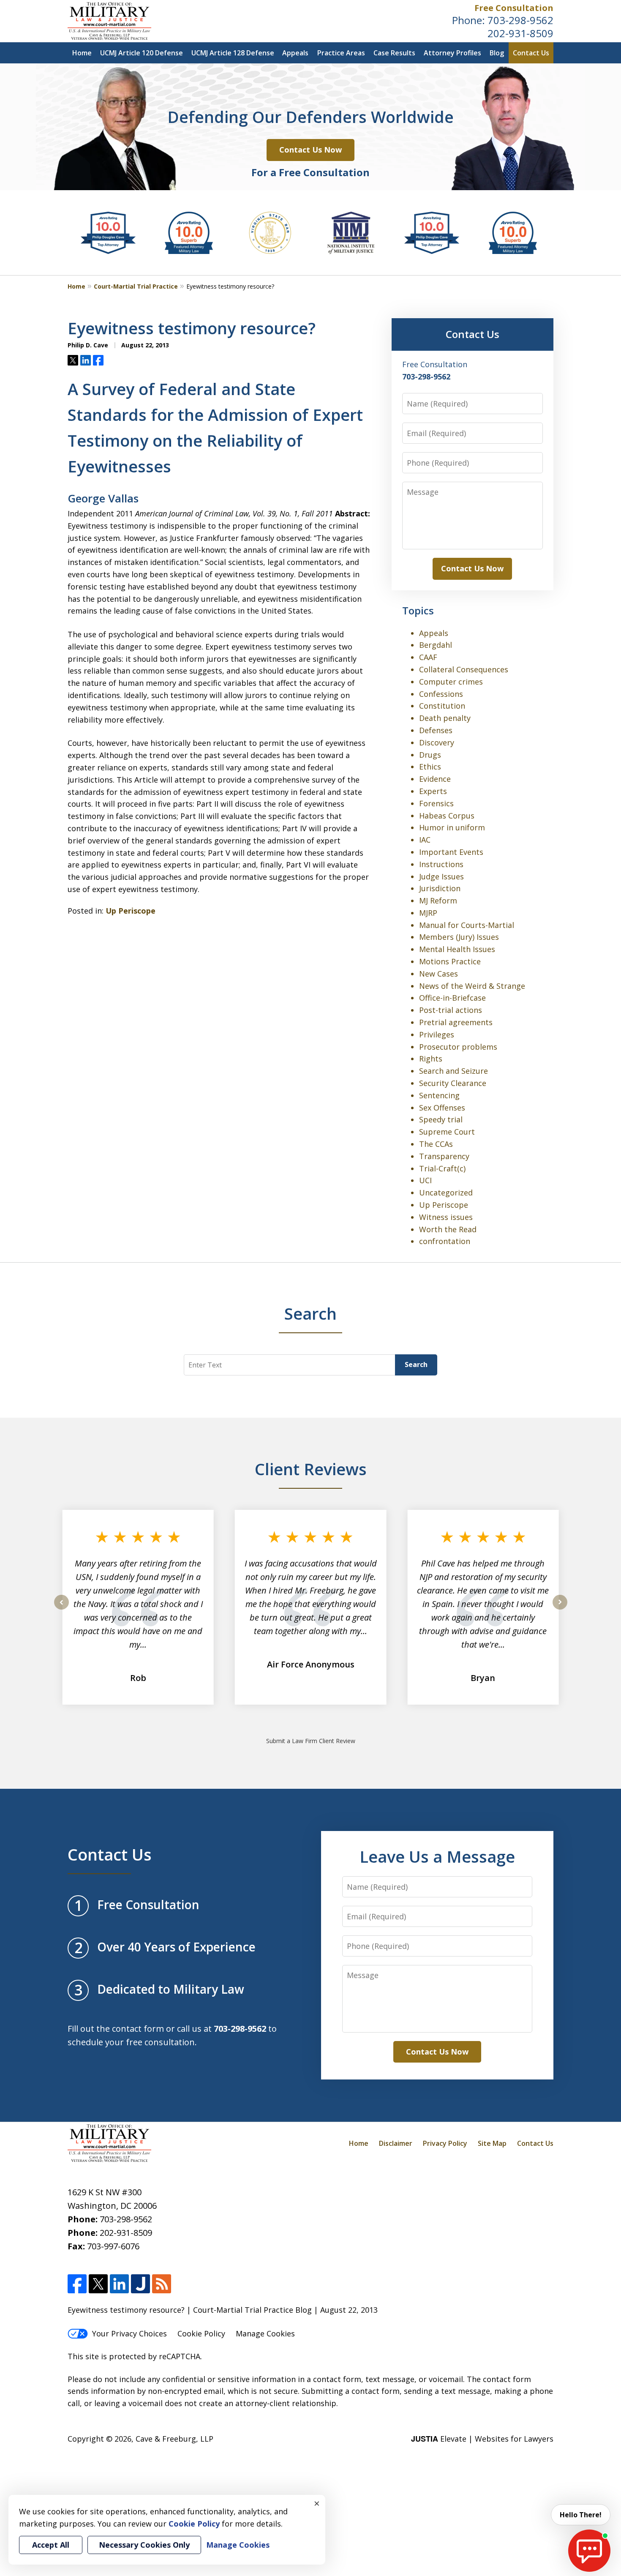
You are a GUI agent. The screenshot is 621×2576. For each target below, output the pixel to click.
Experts (433, 791)
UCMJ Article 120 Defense (142, 53)
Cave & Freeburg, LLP (174, 2439)
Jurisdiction (440, 888)
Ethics (430, 767)
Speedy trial (441, 1119)
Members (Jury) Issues (459, 937)
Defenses (436, 730)
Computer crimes (451, 682)
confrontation (445, 1241)
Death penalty (445, 718)
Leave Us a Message (437, 1856)
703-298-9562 (520, 20)
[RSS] (162, 2284)
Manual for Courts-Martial (467, 925)
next (560, 1609)
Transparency (444, 1156)
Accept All (51, 2545)
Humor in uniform (452, 827)
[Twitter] (98, 2284)
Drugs (430, 755)
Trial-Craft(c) (442, 1168)
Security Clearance (453, 1083)
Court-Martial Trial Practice (136, 286)
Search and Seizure (453, 1071)
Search (416, 1364)
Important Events (451, 852)
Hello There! (581, 2515)
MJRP (428, 913)
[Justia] (140, 2284)
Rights (431, 1059)
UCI (425, 1180)
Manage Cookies (265, 2333)
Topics (418, 610)
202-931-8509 (520, 33)
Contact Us (531, 53)
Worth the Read (448, 1229)
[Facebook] (77, 2284)
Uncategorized (446, 1192)
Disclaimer (396, 2143)
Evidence (435, 779)
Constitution (442, 706)
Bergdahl (436, 645)
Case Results (394, 53)
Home (82, 53)
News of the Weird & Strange (472, 986)
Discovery (437, 742)
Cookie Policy (201, 2333)
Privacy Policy (445, 2143)
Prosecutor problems (458, 1047)
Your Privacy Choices (129, 2333)
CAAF (428, 657)
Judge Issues (441, 876)
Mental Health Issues (457, 949)
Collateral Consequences (464, 669)
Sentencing (439, 1095)
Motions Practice (450, 961)
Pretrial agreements (456, 1022)
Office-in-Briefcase (452, 998)
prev (61, 1609)
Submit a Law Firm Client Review (311, 1741)
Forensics (436, 803)
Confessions (441, 694)
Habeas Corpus (447, 816)
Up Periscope (131, 911)
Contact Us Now (310, 150)
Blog (497, 53)
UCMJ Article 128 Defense (233, 53)
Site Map (492, 2143)
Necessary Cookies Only (144, 2545)
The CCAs (436, 1144)
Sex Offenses (442, 1108)
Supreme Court (447, 1132)
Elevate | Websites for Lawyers (482, 2439)
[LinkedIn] (119, 2284)
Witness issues (446, 1217)
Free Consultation (514, 8)
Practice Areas (341, 53)
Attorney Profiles (452, 53)
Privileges (437, 1034)
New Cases (439, 974)
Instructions (441, 864)
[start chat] (589, 2551)
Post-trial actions (451, 1010)
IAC (425, 840)
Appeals (295, 53)
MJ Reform (438, 901)
